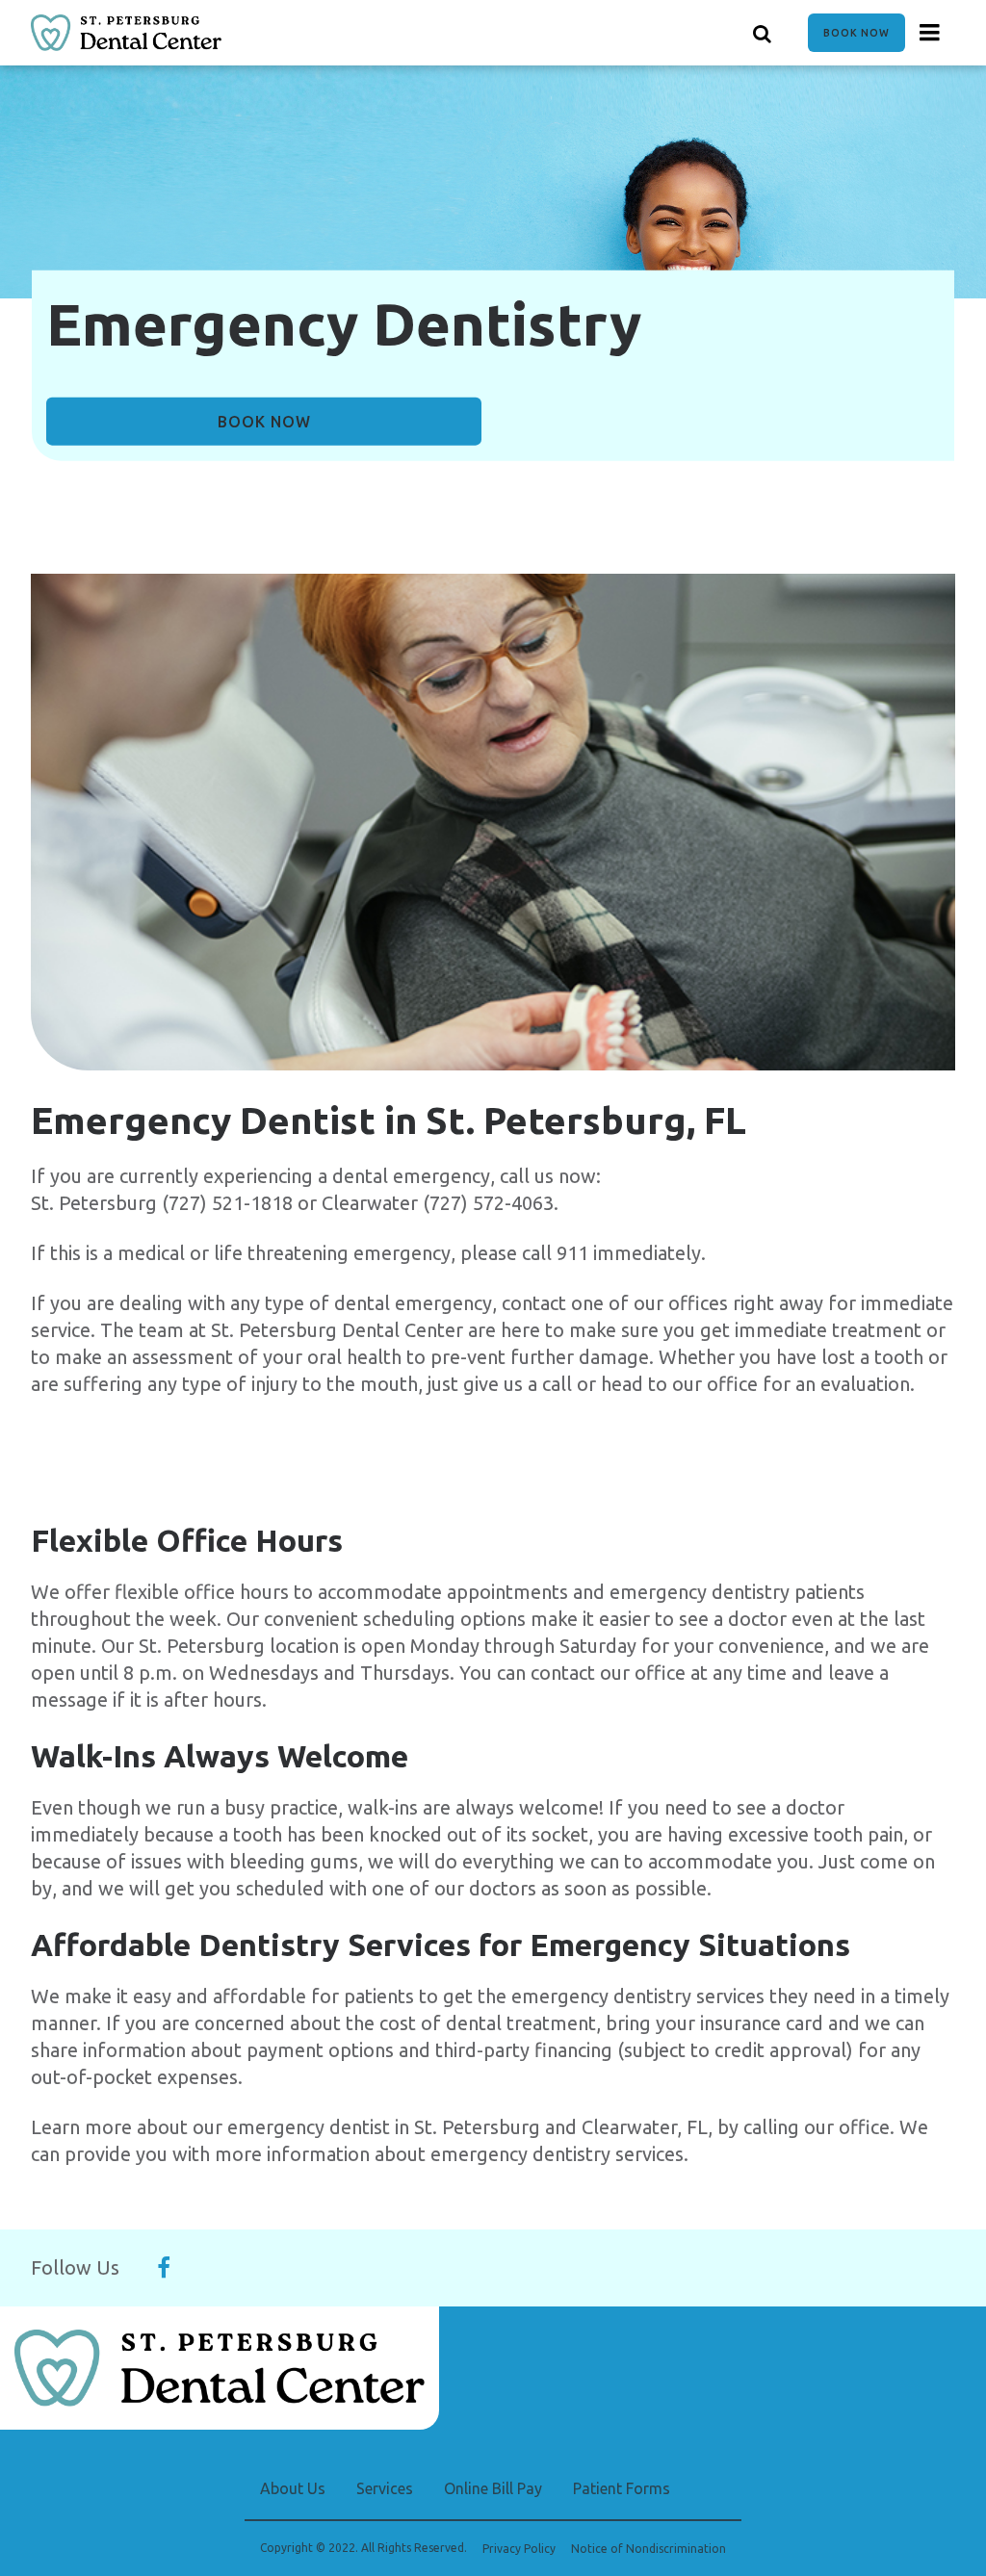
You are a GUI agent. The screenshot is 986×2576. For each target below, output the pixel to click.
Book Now (856, 33)
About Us (293, 2488)
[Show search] (763, 33)
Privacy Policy (519, 2549)
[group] (493, 822)
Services (385, 2488)
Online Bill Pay (493, 2488)
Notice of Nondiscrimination (649, 2549)
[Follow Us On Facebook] (164, 2268)
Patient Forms (622, 2488)
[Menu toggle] (930, 33)
